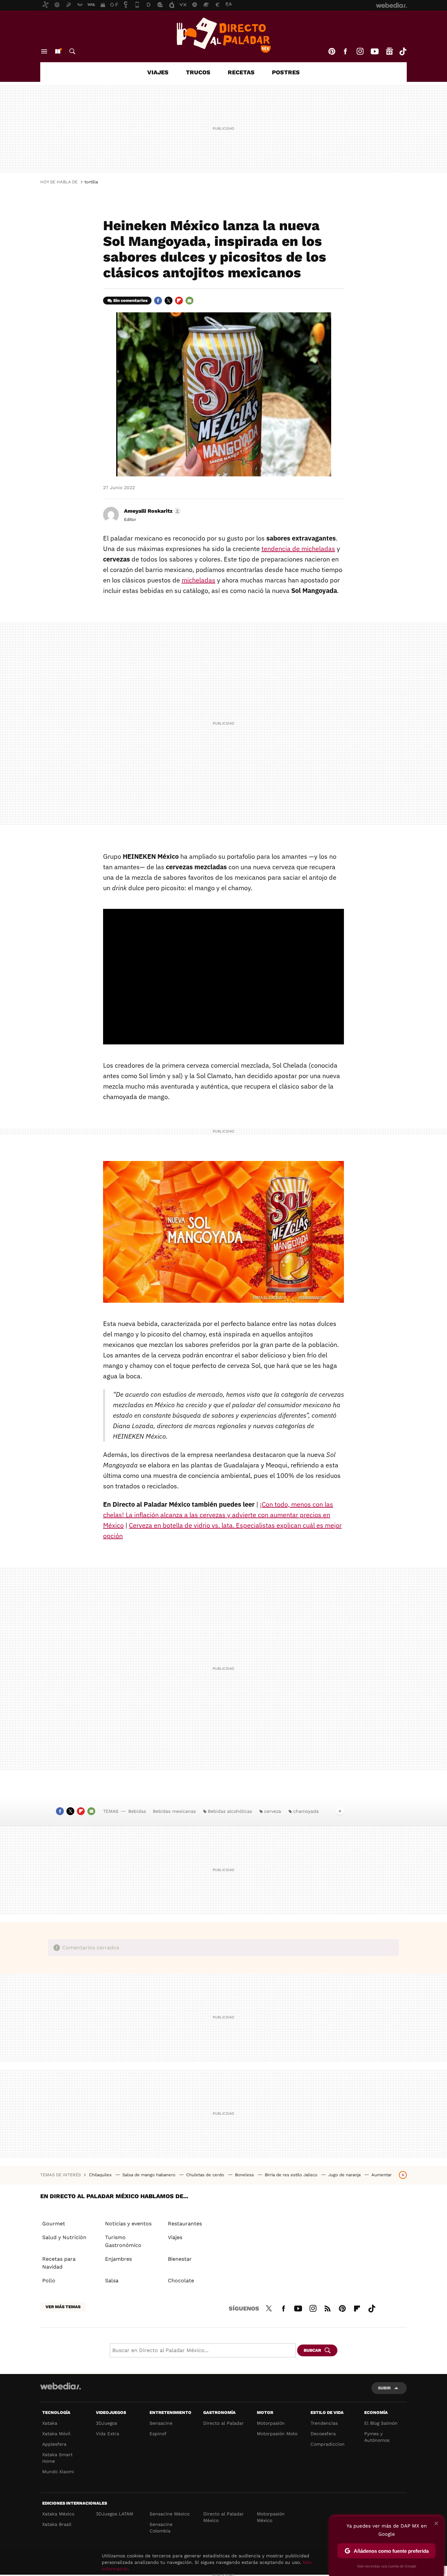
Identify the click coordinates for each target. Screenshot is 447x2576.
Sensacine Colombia (161, 2528)
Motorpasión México (271, 2517)
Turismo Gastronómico (123, 2241)
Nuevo (58, 51)
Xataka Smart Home (57, 2458)
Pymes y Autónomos (377, 2437)
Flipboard (179, 301)
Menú (44, 51)
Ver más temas (63, 2307)
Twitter (169, 301)
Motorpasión (271, 2423)
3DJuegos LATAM (115, 2514)
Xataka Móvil (56, 2434)
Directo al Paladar (223, 2423)
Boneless (245, 2175)
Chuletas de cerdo (206, 2175)
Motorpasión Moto (277, 2434)
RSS (328, 2308)
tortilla (91, 182)
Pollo (49, 2281)
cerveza (273, 1811)
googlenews (389, 51)
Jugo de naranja (345, 2175)
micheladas (198, 580)
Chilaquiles (101, 2175)
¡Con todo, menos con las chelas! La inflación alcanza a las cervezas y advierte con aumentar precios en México (218, 1515)
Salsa (112, 2281)
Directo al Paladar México (223, 2517)
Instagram (360, 51)
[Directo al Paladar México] (223, 35)
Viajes (158, 72)
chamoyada (306, 1811)
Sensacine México (170, 2514)
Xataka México (58, 2514)
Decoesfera (323, 2434)
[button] (152, 511)
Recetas (241, 72)
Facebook (345, 51)
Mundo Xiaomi (58, 2472)
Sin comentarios (130, 300)
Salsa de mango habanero (150, 2175)
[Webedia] (61, 2386)
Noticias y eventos (128, 2224)
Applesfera (54, 2444)
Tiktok (403, 51)
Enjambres (118, 2259)
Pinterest (332, 51)
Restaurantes (185, 2224)
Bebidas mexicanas (174, 1811)
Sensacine (161, 2423)
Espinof (158, 2434)
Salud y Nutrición (64, 2237)
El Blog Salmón (381, 2423)
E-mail (189, 301)
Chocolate (181, 2281)
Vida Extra (107, 2434)
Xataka (50, 2423)
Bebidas (137, 1811)
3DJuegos (107, 2423)
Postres (286, 72)
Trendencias (324, 2423)
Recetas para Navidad (59, 2263)
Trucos (198, 72)
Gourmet (54, 2224)
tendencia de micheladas (298, 549)
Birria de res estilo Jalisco (292, 2175)
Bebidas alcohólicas (230, 1811)
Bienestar (180, 2259)
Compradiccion (328, 2444)
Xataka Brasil (57, 2524)
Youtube (375, 51)
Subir (384, 2388)
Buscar (72, 51)
